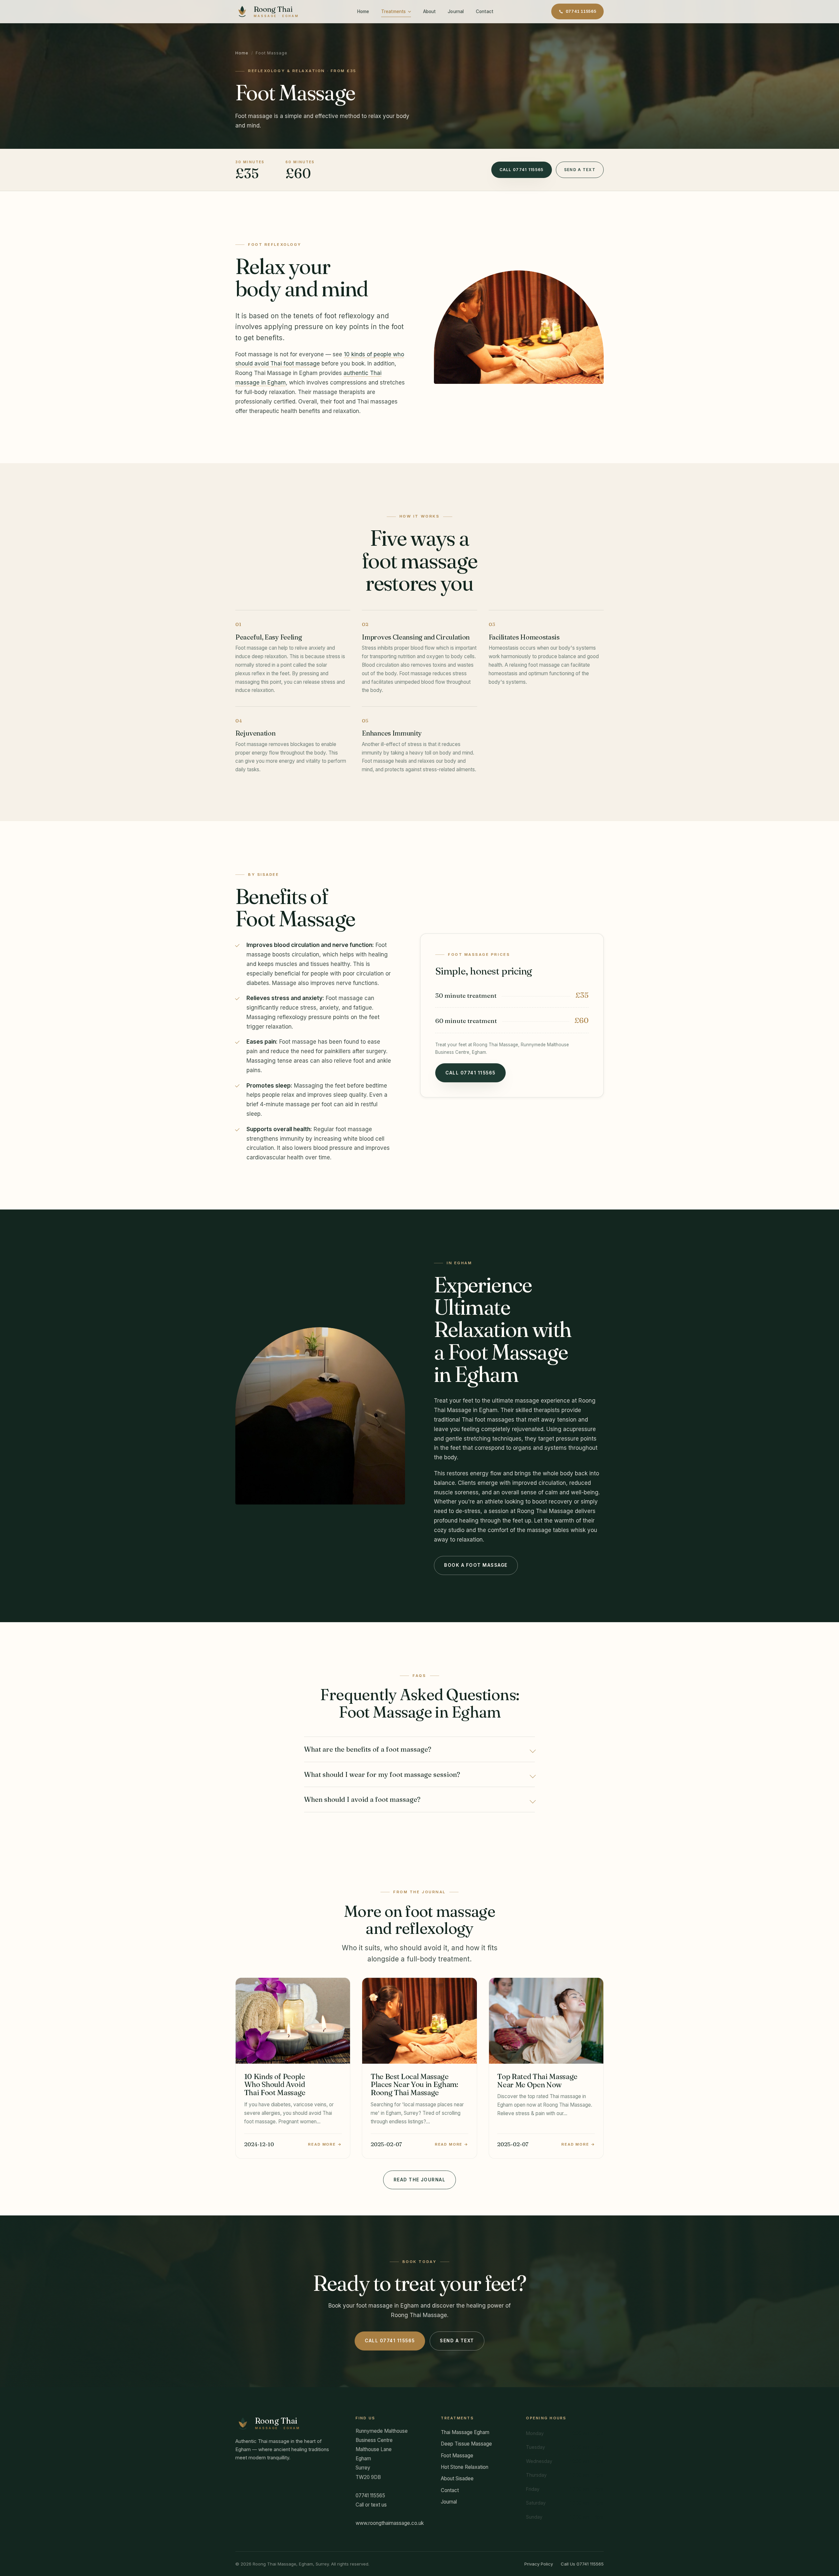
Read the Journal (420, 2180)
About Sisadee (457, 2478)
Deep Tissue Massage (466, 2444)
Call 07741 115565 (522, 170)
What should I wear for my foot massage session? (382, 1774)
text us (379, 2505)
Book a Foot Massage (476, 1565)
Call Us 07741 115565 (582, 2564)
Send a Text (580, 170)
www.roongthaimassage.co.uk (390, 2523)
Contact (485, 11)
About (429, 11)
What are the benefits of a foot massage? (368, 1749)
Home (363, 11)
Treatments (393, 11)
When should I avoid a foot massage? (362, 1799)
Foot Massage (457, 2456)
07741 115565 (581, 11)
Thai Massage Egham (465, 2432)
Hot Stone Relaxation (465, 2467)
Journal (456, 11)
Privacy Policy (539, 2564)
